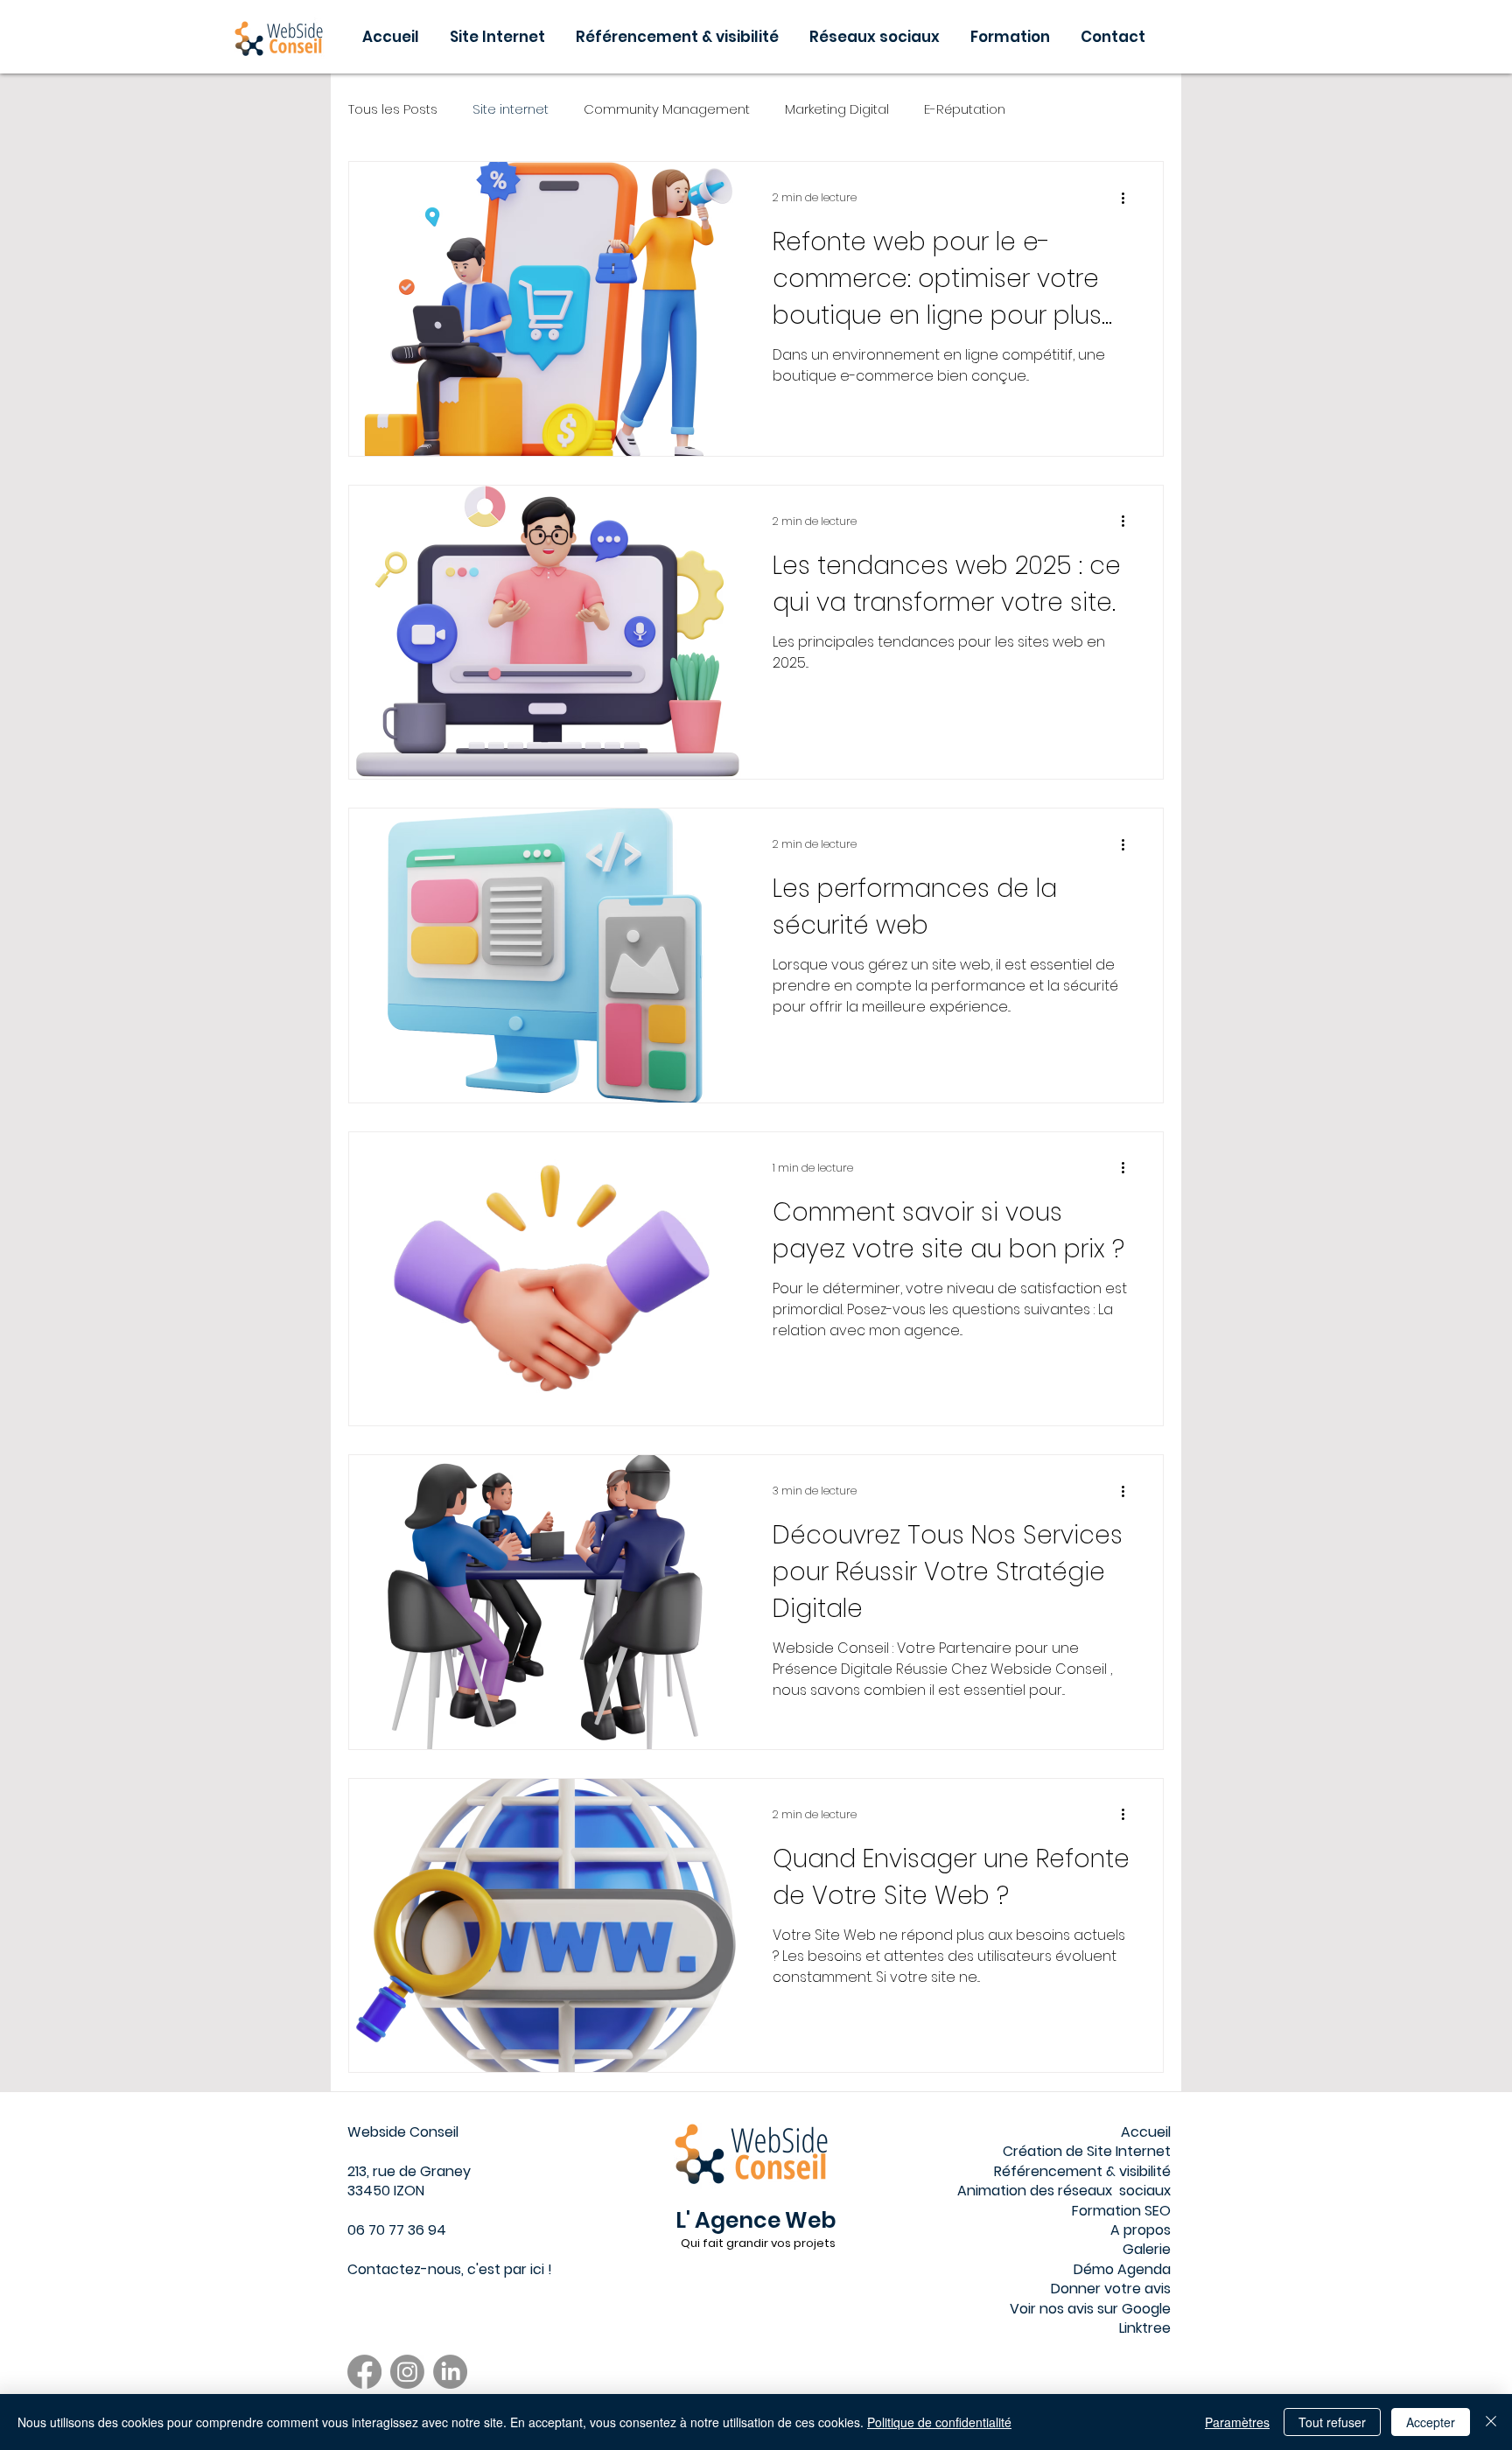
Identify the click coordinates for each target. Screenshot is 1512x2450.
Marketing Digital (837, 109)
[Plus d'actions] (1129, 198)
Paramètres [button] (1237, 2422)
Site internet (511, 109)
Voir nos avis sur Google (1090, 2309)
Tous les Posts (393, 109)
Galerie (1147, 2249)
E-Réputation (965, 109)
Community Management (667, 109)
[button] (1012, 37)
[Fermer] (1491, 2422)
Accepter (1431, 2422)
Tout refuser (1332, 2422)
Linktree (1145, 2328)
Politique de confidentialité (939, 2422)
